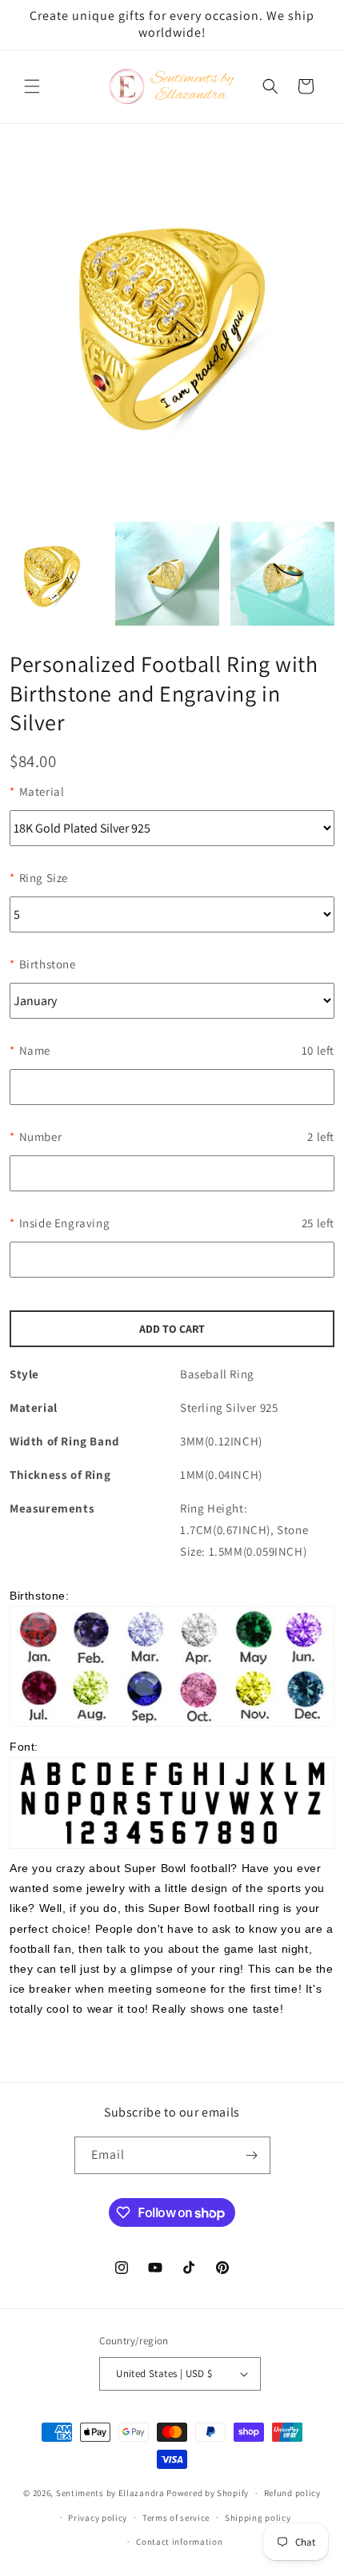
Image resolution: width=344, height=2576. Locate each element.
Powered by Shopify (208, 2493)
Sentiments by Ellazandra (110, 2493)
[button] (32, 86)
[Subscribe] (252, 2155)
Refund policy (292, 2493)
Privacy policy (98, 2518)
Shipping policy (258, 2518)
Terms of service (176, 2518)
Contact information (179, 2542)
